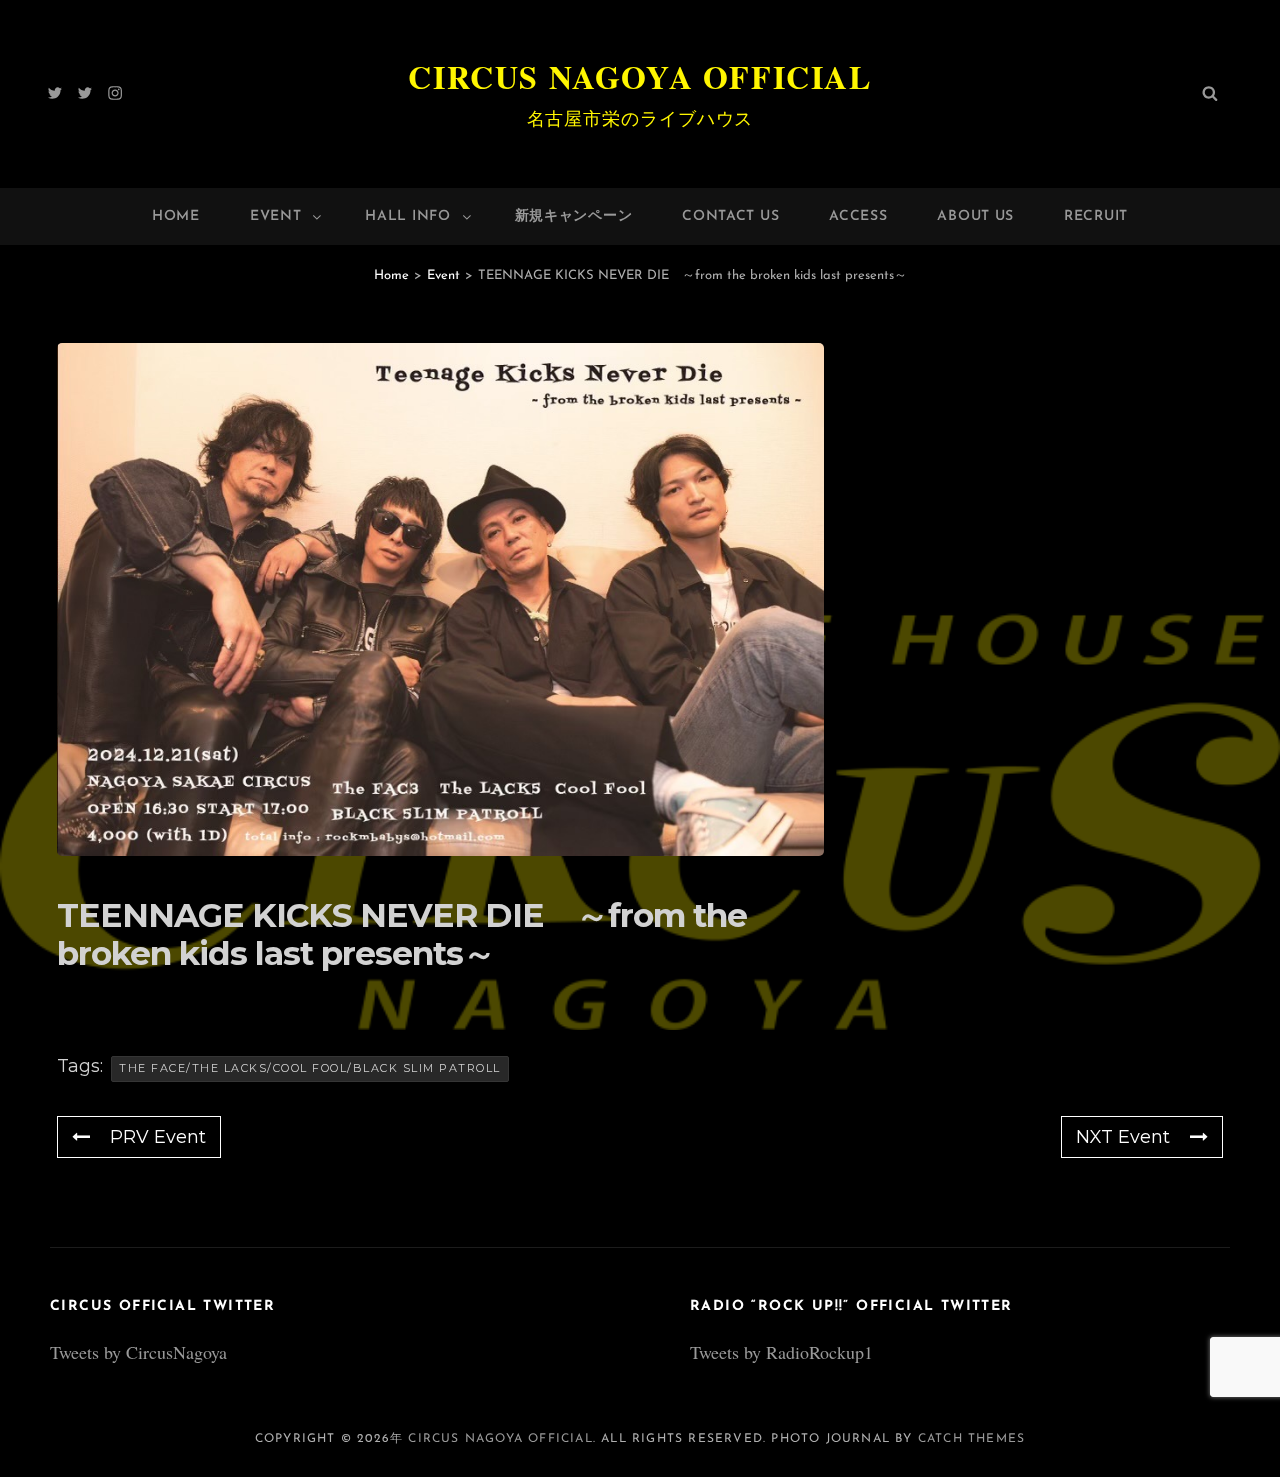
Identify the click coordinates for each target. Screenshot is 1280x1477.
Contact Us (730, 216)
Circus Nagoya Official (639, 76)
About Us (975, 216)
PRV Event (158, 1137)
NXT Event (1123, 1137)
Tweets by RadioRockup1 (781, 1352)
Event (276, 216)
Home (176, 216)
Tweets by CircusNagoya (138, 1352)
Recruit (1096, 216)
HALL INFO (407, 216)
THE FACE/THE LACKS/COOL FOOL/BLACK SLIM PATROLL (310, 1068)
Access (858, 216)
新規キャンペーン (574, 216)
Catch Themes (971, 1439)
